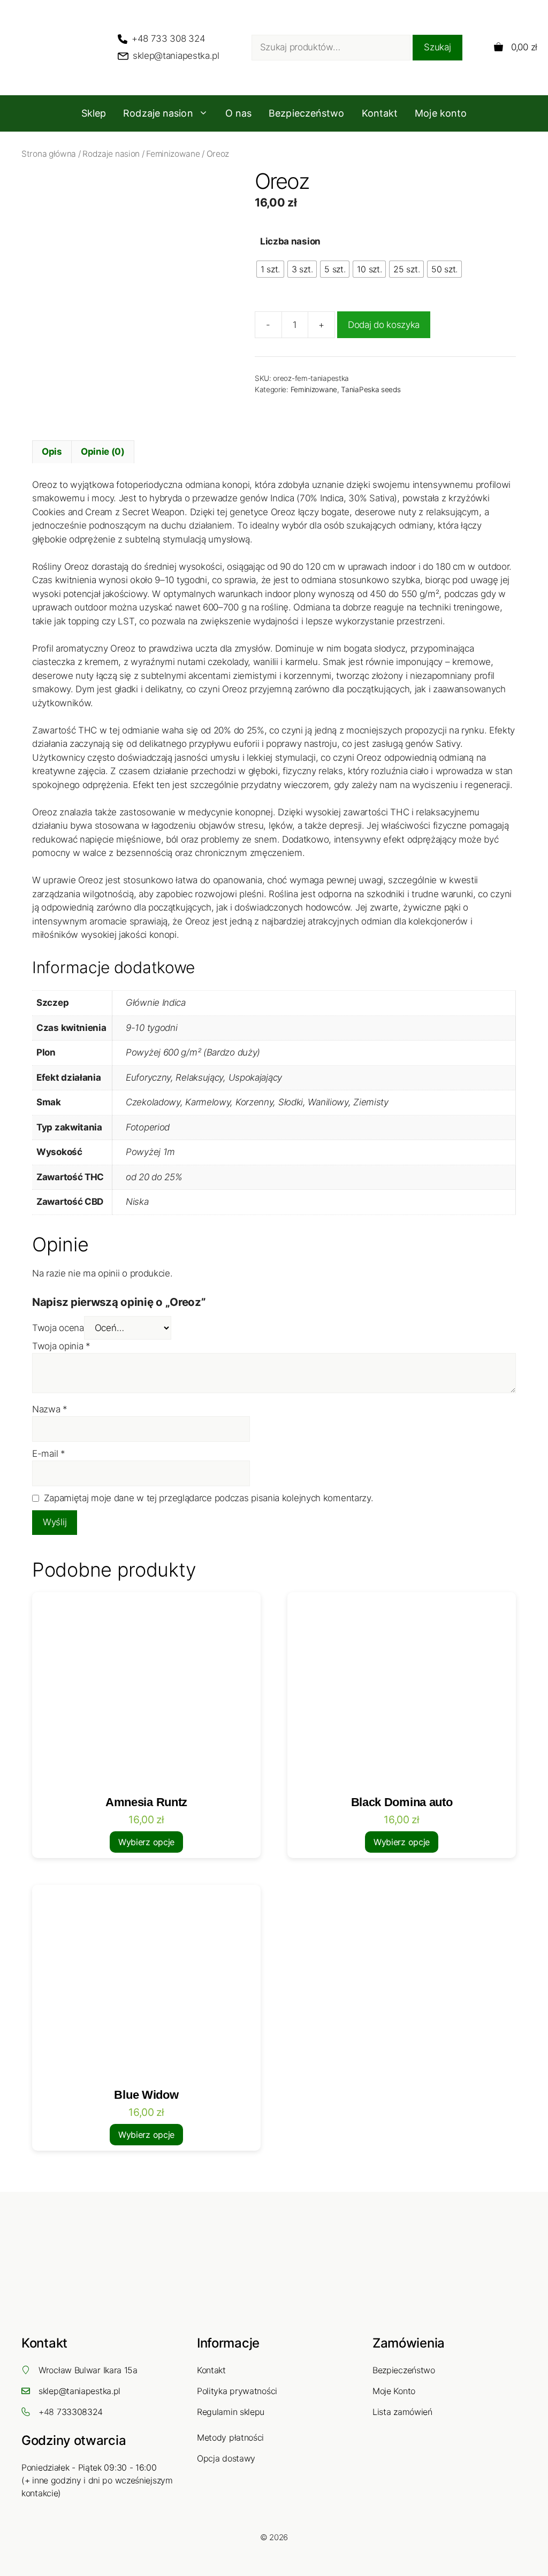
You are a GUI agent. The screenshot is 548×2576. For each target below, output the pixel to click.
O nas (239, 113)
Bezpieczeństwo (306, 113)
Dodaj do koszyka (384, 325)
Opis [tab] (52, 452)
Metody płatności (230, 2437)
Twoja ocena (58, 1328)
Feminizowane (173, 154)
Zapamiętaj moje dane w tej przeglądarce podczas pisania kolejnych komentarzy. (209, 1498)
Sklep (94, 113)
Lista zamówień (402, 2412)
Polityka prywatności (237, 2391)
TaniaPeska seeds (371, 389)
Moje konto (441, 113)
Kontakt (380, 113)
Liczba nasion (290, 241)
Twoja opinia (61, 1346)
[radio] (270, 269)
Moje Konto (394, 2391)
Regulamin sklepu (231, 2412)
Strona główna (49, 154)
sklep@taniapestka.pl (79, 2391)
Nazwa (50, 1409)
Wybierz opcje (146, 1842)
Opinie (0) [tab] (103, 452)
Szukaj (437, 47)
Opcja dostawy (226, 2458)
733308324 (80, 2412)
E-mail (49, 1454)
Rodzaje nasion (158, 113)
